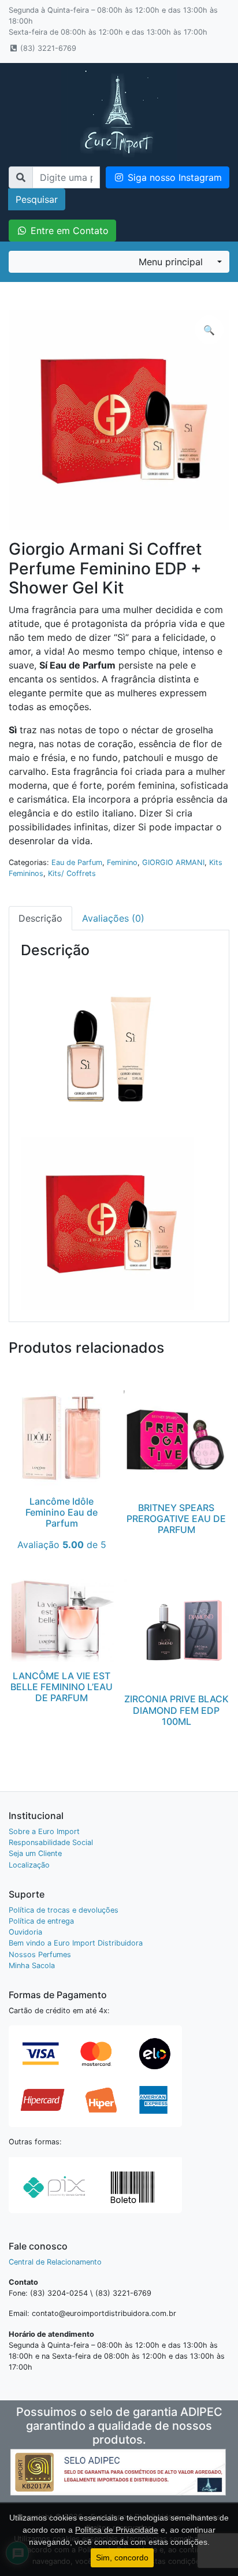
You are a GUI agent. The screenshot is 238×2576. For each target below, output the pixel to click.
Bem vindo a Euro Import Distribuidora (76, 1943)
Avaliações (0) (113, 918)
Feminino (122, 862)
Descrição (40, 918)
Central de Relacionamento (55, 2262)
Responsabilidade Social (51, 1842)
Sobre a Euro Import (44, 1831)
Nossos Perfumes (40, 1955)
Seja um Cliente (35, 1853)
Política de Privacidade (117, 2530)
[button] (209, 330)
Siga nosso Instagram (173, 177)
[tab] (40, 918)
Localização (29, 1865)
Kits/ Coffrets (72, 873)
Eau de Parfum (77, 862)
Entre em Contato (68, 231)
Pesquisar (37, 199)
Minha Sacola (32, 1966)
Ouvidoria (25, 1932)
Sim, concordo (122, 2558)
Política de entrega (41, 1921)
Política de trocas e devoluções (64, 1910)
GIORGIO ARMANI (173, 862)
